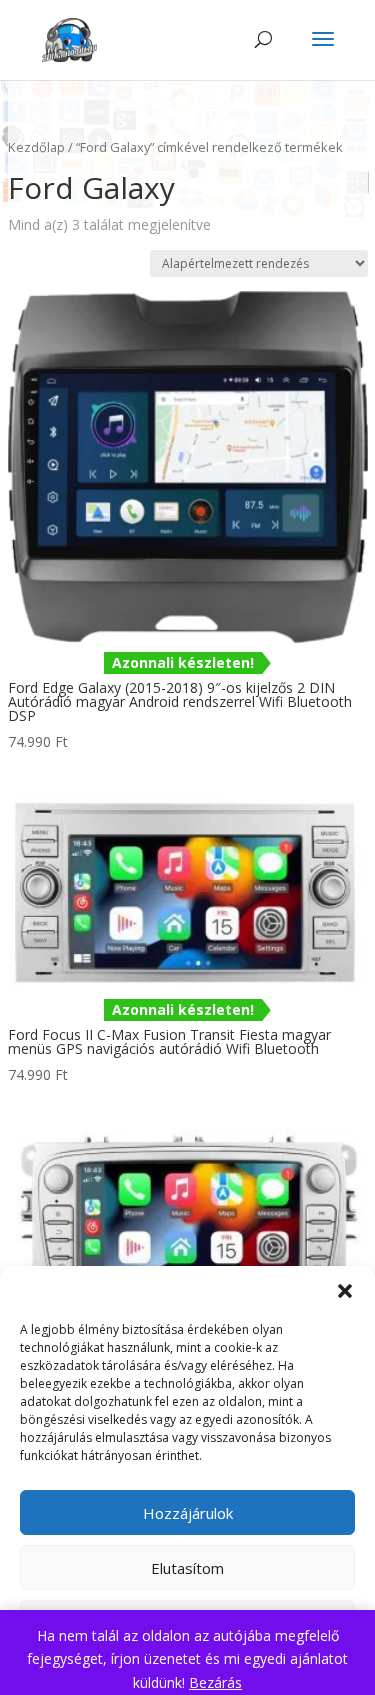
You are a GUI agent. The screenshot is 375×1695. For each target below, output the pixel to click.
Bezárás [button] (215, 1682)
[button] (345, 1291)
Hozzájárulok (188, 1513)
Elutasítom (187, 1568)
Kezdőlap (36, 147)
